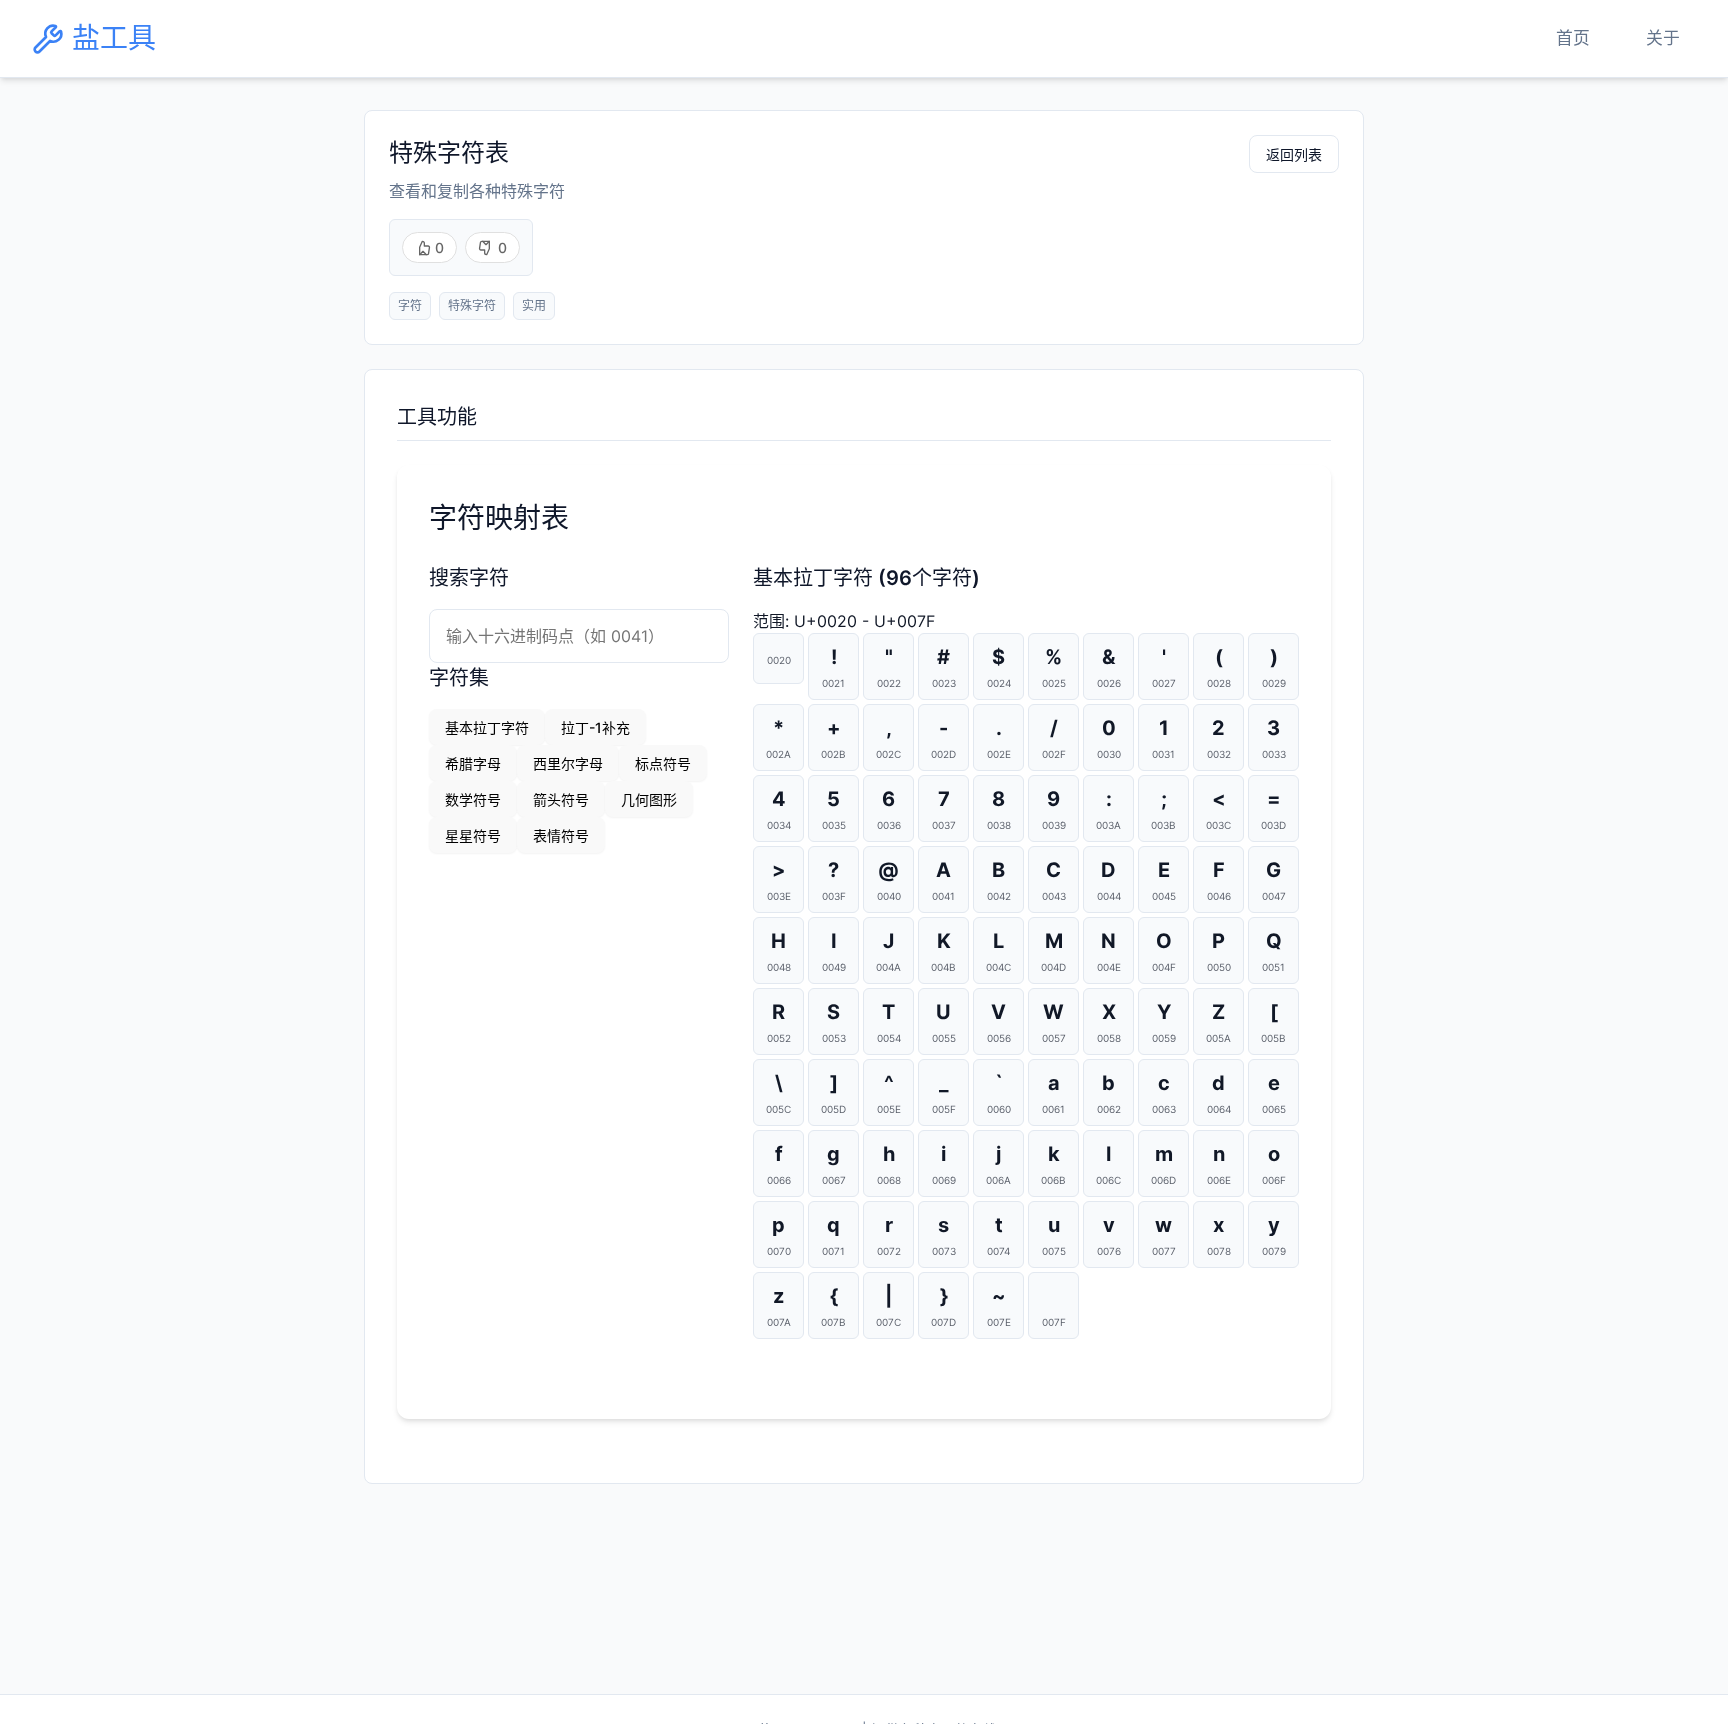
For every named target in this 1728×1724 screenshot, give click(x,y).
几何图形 (649, 799)
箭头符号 (561, 799)
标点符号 (663, 763)
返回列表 (1294, 154)
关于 (1663, 38)
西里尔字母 (568, 763)
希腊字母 (473, 763)
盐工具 (114, 39)
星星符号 (473, 835)
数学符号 (473, 799)
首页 (1573, 38)
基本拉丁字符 (487, 727)
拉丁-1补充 (595, 727)
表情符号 (561, 835)
